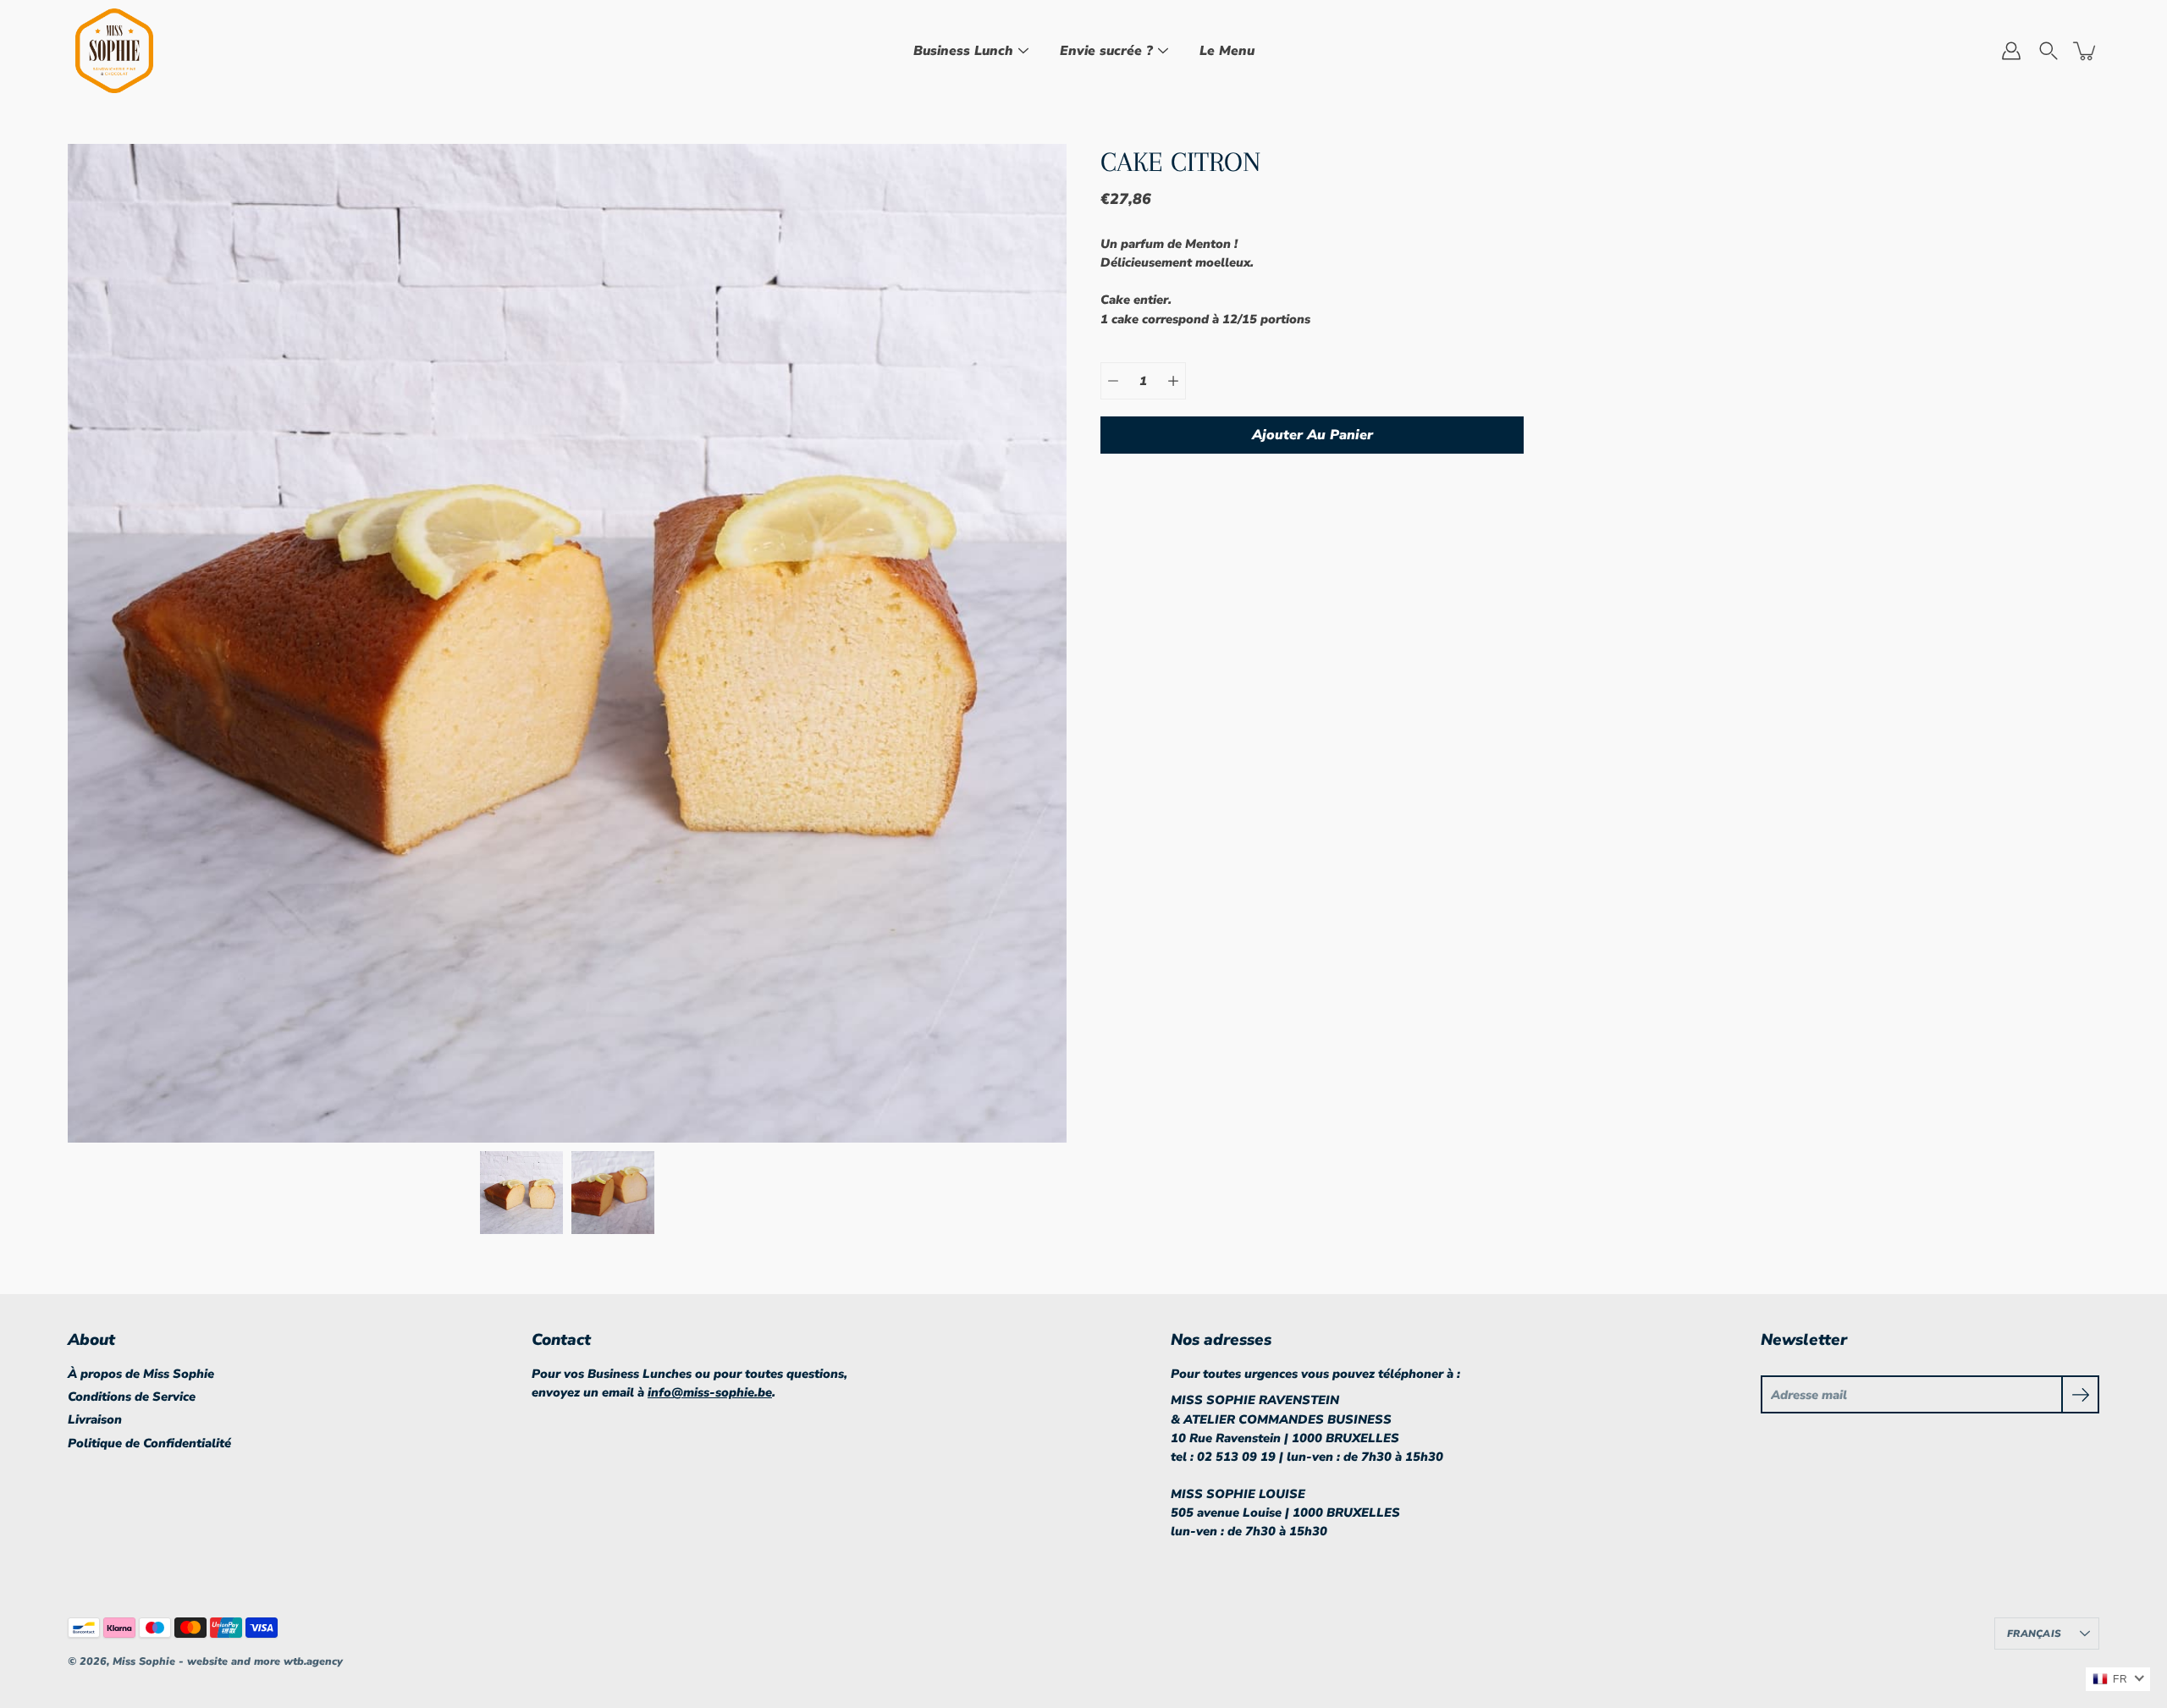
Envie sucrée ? (1106, 51)
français (2034, 1634)
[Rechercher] (2048, 51)
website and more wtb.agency (265, 1661)
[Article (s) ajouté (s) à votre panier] (2086, 51)
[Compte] (2011, 51)
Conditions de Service (132, 1397)
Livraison (95, 1419)
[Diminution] (1113, 381)
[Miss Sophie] (114, 51)
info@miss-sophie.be (710, 1392)
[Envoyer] (2080, 1394)
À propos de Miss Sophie (141, 1374)
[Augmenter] (1173, 381)
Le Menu (1227, 51)
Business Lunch (963, 51)
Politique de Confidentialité (149, 1443)
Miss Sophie (146, 1661)
